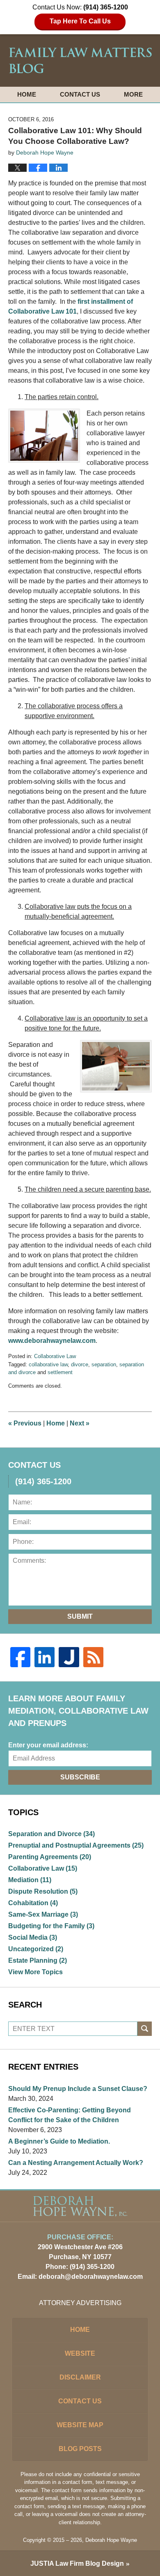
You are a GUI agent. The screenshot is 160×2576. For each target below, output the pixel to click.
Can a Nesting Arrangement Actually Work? (76, 2163)
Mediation (30, 1880)
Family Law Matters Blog (80, 60)
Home (27, 94)
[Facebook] (20, 1657)
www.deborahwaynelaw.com (52, 1341)
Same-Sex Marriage (43, 1914)
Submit (80, 1616)
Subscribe (80, 1777)
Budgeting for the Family (51, 1926)
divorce (80, 1364)
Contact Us (80, 94)
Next (80, 1423)
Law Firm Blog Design (77, 2563)
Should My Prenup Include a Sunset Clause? (78, 2089)
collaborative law (48, 1364)
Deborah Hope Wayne (111, 2540)
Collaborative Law (55, 1356)
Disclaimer (80, 2377)
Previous (25, 1423)
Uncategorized (36, 1949)
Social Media (33, 1937)
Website (80, 2353)
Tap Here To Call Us (80, 21)
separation (104, 1364)
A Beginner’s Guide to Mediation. (59, 2141)
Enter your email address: (48, 1745)
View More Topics (35, 1972)
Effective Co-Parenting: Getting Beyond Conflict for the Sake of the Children (70, 2115)
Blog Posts (80, 2449)
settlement (60, 1372)
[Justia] (69, 1657)
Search (145, 2029)
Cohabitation (33, 1903)
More (133, 94)
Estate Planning (38, 1960)
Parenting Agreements (50, 1857)
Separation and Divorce (51, 1834)
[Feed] (93, 1657)
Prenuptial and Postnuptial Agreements (76, 1845)
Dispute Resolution (43, 1891)
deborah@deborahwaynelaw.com (91, 2277)
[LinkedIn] (45, 1657)
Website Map (80, 2425)
